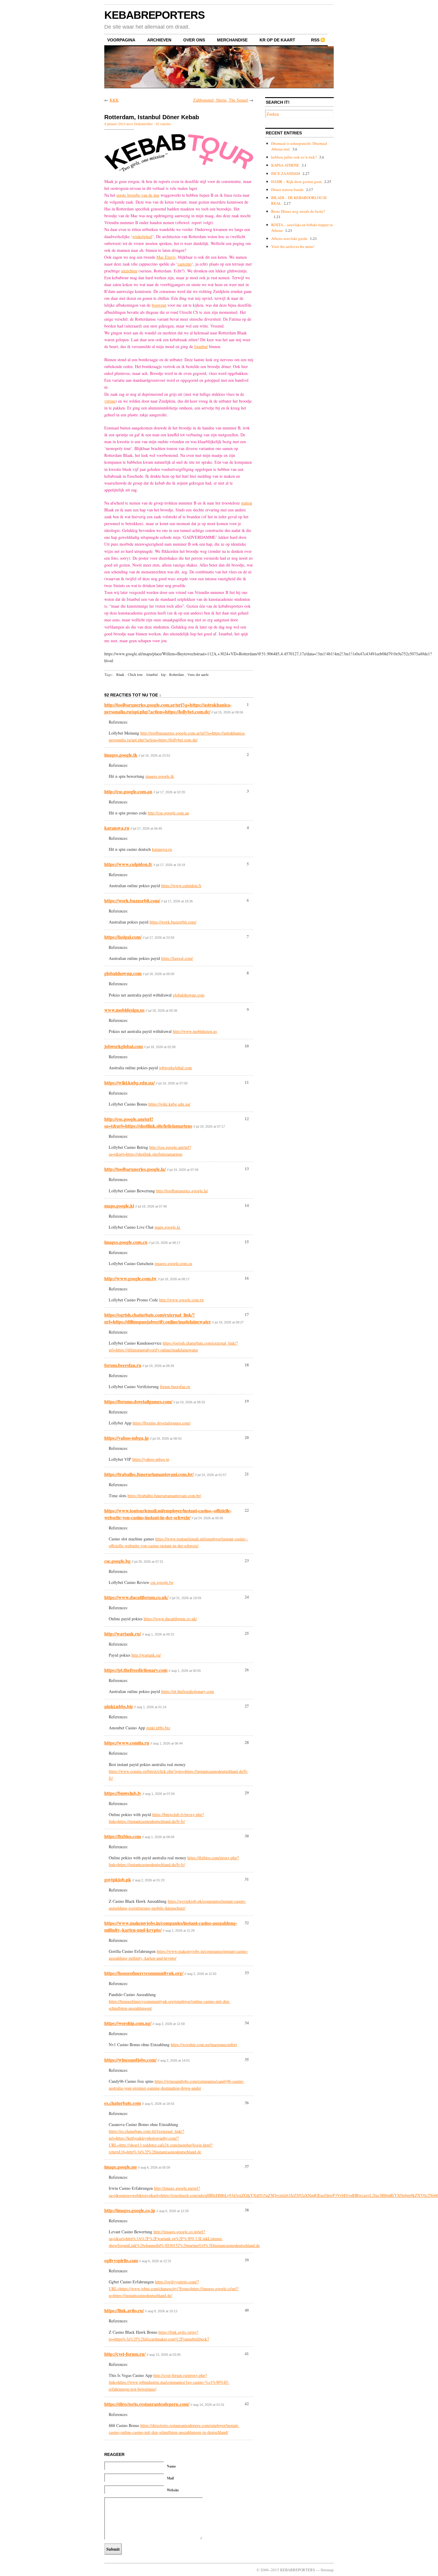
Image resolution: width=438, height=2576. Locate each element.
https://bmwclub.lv (123, 1793)
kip (163, 674)
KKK (114, 100)
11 (247, 1082)
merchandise (232, 40)
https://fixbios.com (123, 1836)
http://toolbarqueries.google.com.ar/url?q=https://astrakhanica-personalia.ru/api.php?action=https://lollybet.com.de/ (168, 708)
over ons (194, 40)
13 (247, 1169)
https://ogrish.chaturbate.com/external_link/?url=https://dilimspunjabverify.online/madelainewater (158, 1318)
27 (247, 1706)
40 (247, 2310)
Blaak (120, 674)
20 (247, 1437)
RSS (315, 40)
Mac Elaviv (166, 257)
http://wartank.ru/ (123, 1634)
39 (247, 2260)
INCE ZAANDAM (286, 173)
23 (247, 1561)
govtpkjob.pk (118, 1879)
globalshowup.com (123, 973)
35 (247, 2059)
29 (247, 1793)
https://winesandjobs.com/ (130, 2060)
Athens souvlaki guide (289, 238)
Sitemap (327, 2570)
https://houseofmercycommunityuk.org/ (144, 1973)
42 (247, 2404)
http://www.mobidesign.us (195, 1031)
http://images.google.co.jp (130, 2210)
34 (247, 2023)
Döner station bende (287, 190)
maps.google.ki (119, 1206)
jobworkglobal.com (124, 1046)
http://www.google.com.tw (131, 1278)
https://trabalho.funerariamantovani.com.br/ (149, 1474)
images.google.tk (121, 755)
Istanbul (201, 346)
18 (247, 1365)
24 (247, 1597)
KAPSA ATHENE (285, 165)
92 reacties (163, 124)
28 (247, 1742)
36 (247, 2103)
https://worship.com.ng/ (128, 2023)
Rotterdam (177, 674)
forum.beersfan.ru (123, 1365)
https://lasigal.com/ (123, 937)
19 (247, 1401)
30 (247, 1836)
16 (247, 1278)
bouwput (159, 305)
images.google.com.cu (126, 1242)
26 (247, 1670)
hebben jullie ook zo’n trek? (294, 157)
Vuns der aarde (198, 674)
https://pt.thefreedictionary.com (136, 1670)
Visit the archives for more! (293, 246)
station (247, 503)
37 (247, 2166)
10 (247, 1046)
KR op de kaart (277, 40)
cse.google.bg (117, 1561)
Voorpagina (121, 40)
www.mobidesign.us (124, 1010)
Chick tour (135, 674)
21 (247, 1474)
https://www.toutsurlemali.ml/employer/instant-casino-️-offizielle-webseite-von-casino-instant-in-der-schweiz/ (168, 1514)
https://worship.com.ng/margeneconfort (204, 2044)
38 (247, 2210)
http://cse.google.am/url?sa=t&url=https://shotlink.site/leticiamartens (148, 1122)
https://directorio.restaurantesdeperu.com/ (147, 2404)
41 (247, 2354)
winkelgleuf (142, 236)
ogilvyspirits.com (121, 2260)
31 (247, 1879)
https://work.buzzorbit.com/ (132, 900)
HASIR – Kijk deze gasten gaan (296, 181)
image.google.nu (121, 2167)
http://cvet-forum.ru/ (125, 2354)
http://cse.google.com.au (128, 791)
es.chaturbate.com (123, 2103)
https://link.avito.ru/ (124, 2310)
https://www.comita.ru (127, 1743)
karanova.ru (117, 828)
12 (247, 1119)
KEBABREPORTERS (154, 15)
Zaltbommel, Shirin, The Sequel (220, 100)
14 (247, 1205)
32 (247, 1923)
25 (247, 1633)
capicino (185, 264)
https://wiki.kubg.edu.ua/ (129, 1083)
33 (247, 1973)
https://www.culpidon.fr (128, 864)
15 (247, 1242)
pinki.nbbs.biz (119, 1706)
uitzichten (129, 271)
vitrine (110, 401)
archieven (159, 40)
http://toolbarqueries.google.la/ (135, 1169)
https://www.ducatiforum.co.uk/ (136, 1597)
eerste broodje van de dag (138, 195)
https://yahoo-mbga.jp (126, 1438)
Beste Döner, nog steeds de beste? (298, 211)
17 (247, 1314)
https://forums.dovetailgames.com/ (138, 1401)
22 (247, 1510)
